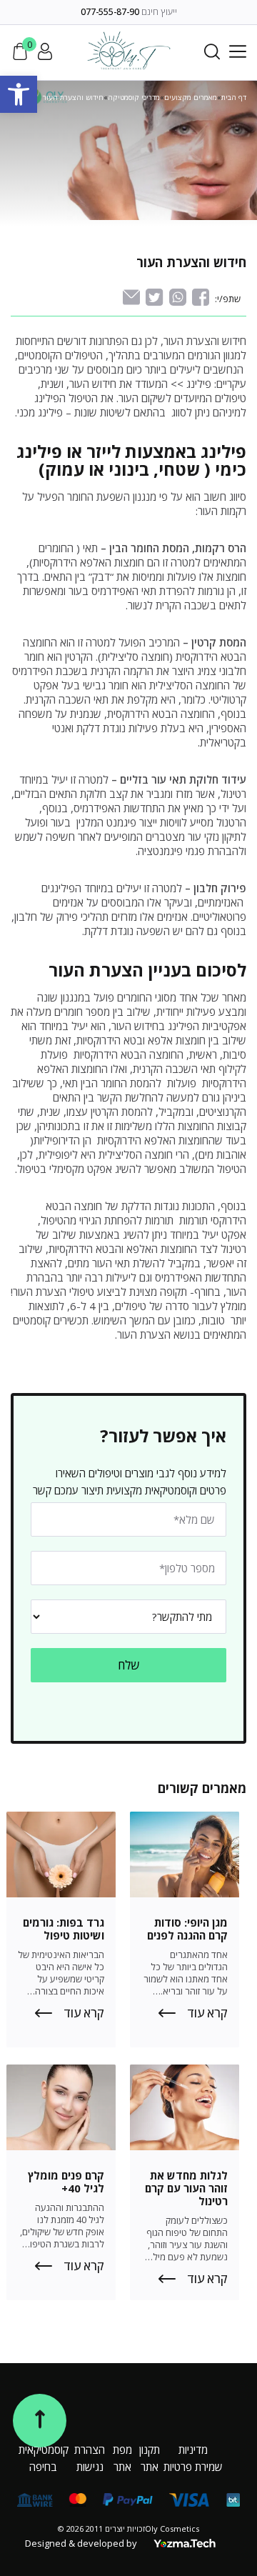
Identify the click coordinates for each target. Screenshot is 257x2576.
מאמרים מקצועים (191, 97)
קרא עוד (207, 2013)
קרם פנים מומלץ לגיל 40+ (66, 2182)
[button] (19, 94)
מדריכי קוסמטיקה (134, 97)
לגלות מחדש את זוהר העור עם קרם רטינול (186, 2188)
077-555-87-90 (110, 12)
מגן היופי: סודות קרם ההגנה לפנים (187, 1929)
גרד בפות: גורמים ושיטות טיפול (64, 1929)
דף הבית (234, 97)
